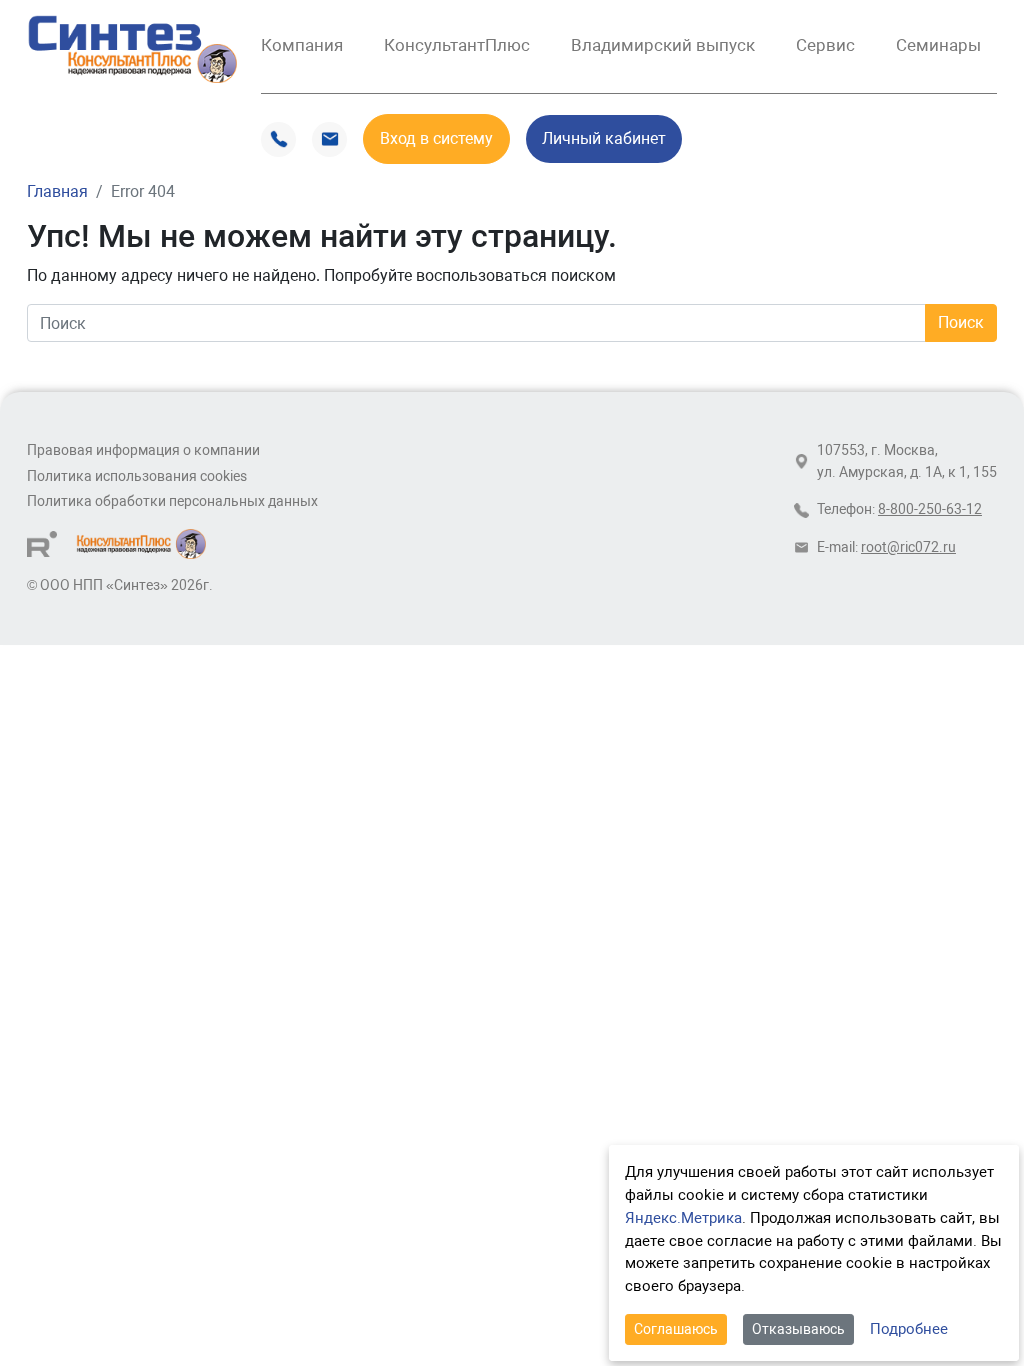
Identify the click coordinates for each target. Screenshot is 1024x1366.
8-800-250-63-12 (930, 509)
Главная (57, 191)
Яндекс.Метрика (683, 1218)
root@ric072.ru (908, 547)
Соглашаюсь (676, 1329)
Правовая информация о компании (143, 450)
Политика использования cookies (137, 476)
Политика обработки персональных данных (172, 501)
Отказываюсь (798, 1329)
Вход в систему (436, 138)
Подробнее (909, 1329)
